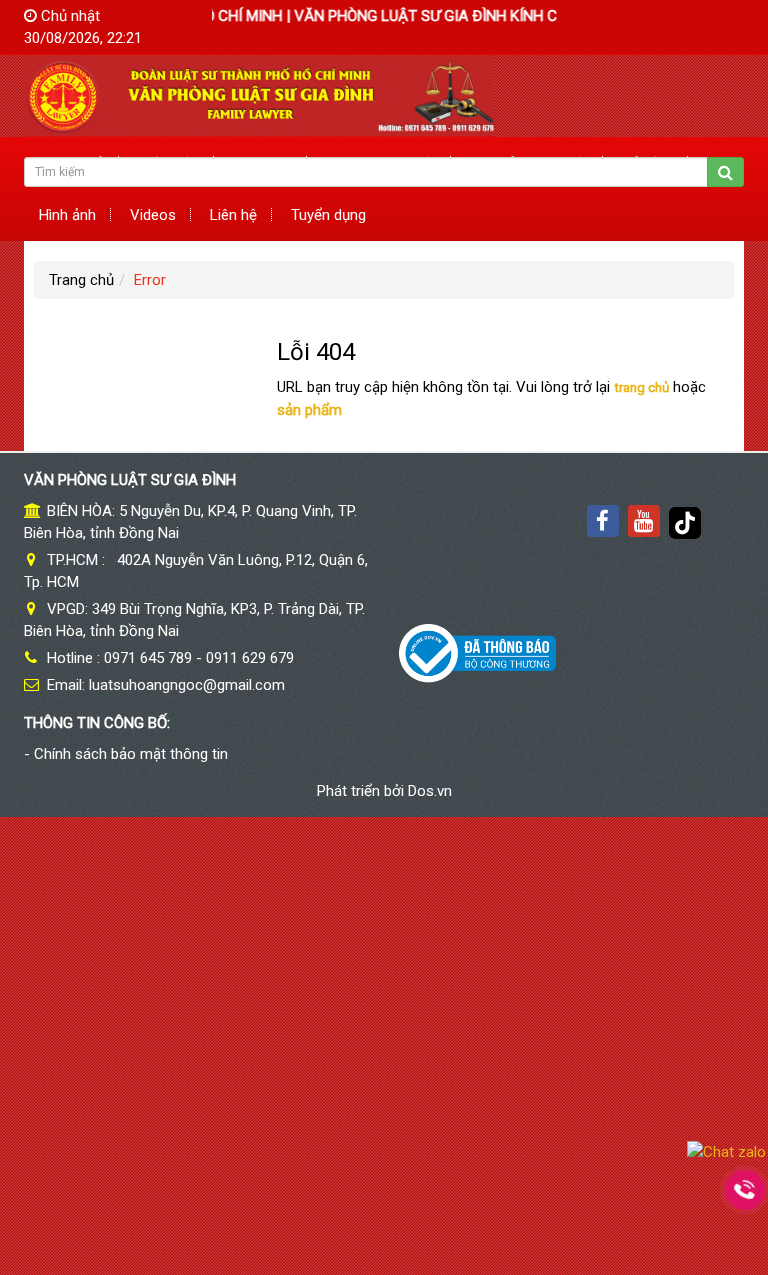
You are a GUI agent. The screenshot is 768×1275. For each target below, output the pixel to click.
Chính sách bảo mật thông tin (131, 754)
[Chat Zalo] (726, 1151)
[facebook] (603, 521)
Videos (153, 215)
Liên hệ (233, 215)
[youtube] (644, 521)
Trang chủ (81, 280)
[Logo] (259, 95)
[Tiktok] (685, 521)
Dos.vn (430, 791)
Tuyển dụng (328, 215)
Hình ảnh (67, 215)
